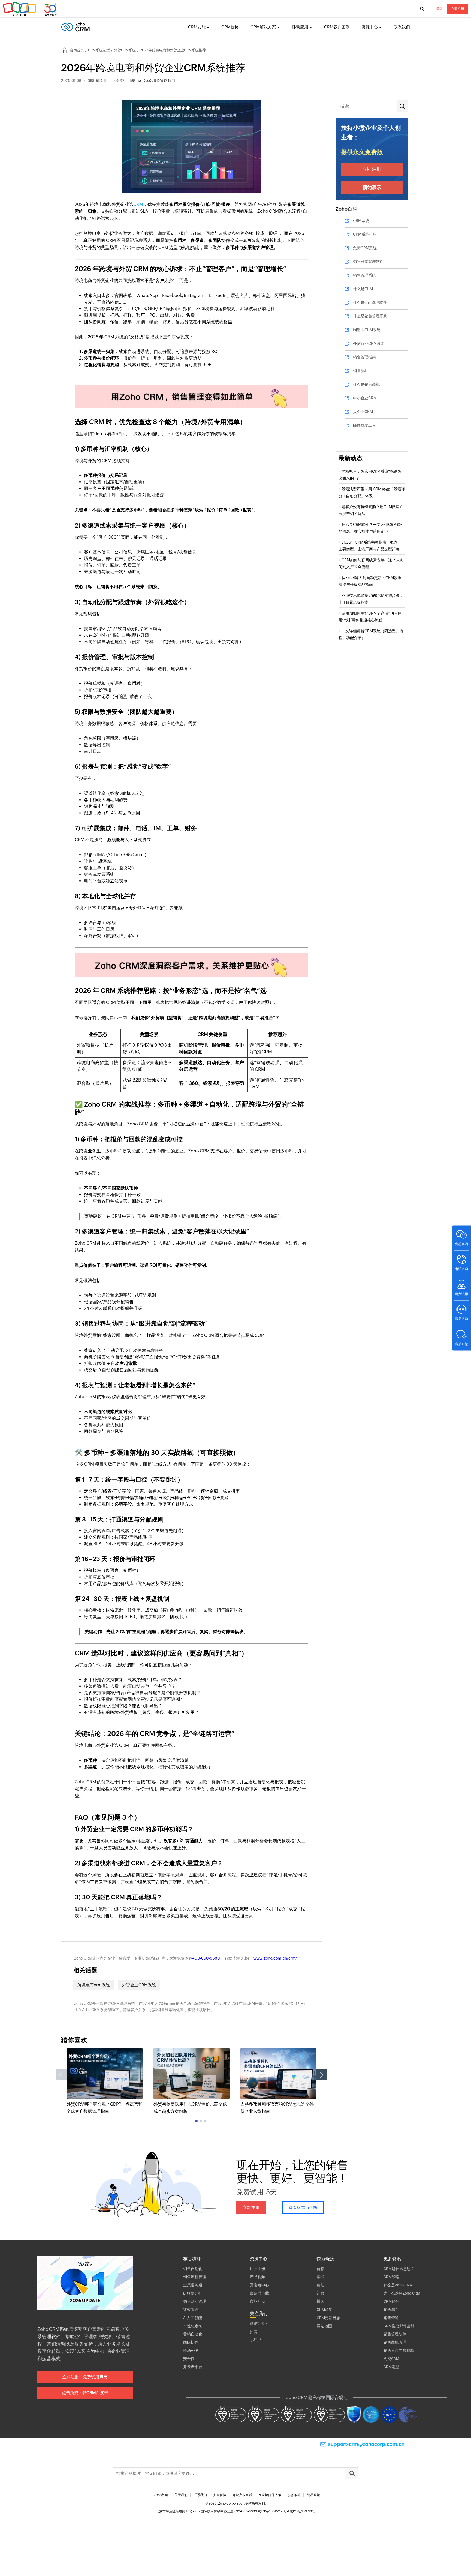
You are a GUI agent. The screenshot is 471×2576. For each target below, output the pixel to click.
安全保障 (220, 2495)
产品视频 (258, 2277)
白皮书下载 (259, 2293)
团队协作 (191, 2342)
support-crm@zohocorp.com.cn (366, 2444)
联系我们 (402, 27)
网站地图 (324, 2326)
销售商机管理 (395, 2342)
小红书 (256, 2340)
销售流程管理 (195, 2277)
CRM (138, 204)
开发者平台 (193, 2367)
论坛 (321, 2285)
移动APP (191, 2350)
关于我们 (181, 2495)
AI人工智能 (193, 2318)
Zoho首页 (161, 2495)
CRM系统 (361, 221)
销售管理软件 (395, 2334)
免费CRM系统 (365, 248)
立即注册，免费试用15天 (85, 2377)
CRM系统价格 (365, 234)
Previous (61, 2075)
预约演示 (372, 187)
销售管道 (391, 2318)
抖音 (254, 2332)
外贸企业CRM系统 (139, 1985)
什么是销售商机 (366, 384)
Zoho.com (31, 9)
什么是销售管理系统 (370, 316)
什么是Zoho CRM (398, 2285)
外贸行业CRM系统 (369, 343)
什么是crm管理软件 (370, 302)
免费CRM (391, 2359)
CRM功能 (197, 27)
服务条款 (294, 2495)
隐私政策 (313, 2495)
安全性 (189, 2359)
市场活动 (258, 2301)
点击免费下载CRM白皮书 (85, 2393)
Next (322, 2075)
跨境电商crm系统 (94, 1985)
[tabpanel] (105, 2082)
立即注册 (458, 9)
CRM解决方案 (263, 27)
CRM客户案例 (337, 27)
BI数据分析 (193, 2293)
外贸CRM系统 (125, 50)
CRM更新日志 (328, 2318)
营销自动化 (193, 2334)
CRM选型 (391, 2367)
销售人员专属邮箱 (399, 2350)
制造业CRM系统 (367, 330)
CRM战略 (391, 2277)
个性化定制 (193, 2326)
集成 (321, 2277)
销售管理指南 (364, 357)
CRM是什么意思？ (399, 2269)
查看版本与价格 (303, 2207)
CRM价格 (230, 27)
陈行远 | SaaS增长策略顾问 (153, 80)
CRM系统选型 (99, 50)
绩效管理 (191, 2310)
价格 (321, 2269)
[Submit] (352, 2473)
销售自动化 (193, 2269)
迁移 (321, 2293)
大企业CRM (363, 412)
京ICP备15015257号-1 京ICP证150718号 (286, 2511)
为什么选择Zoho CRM (402, 2293)
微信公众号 (259, 2323)
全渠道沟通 (193, 2285)
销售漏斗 (361, 371)
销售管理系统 (364, 275)
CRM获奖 (325, 2310)
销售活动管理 (195, 2301)
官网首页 (77, 50)
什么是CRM (363, 289)
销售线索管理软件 (368, 262)
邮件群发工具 (364, 425)
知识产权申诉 (242, 2495)
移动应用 (300, 27)
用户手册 (258, 2269)
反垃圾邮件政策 (270, 2495)
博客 (321, 2301)
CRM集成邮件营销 (399, 2326)
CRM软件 (391, 2301)
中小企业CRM (365, 398)
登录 (440, 9)
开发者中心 (259, 2285)
